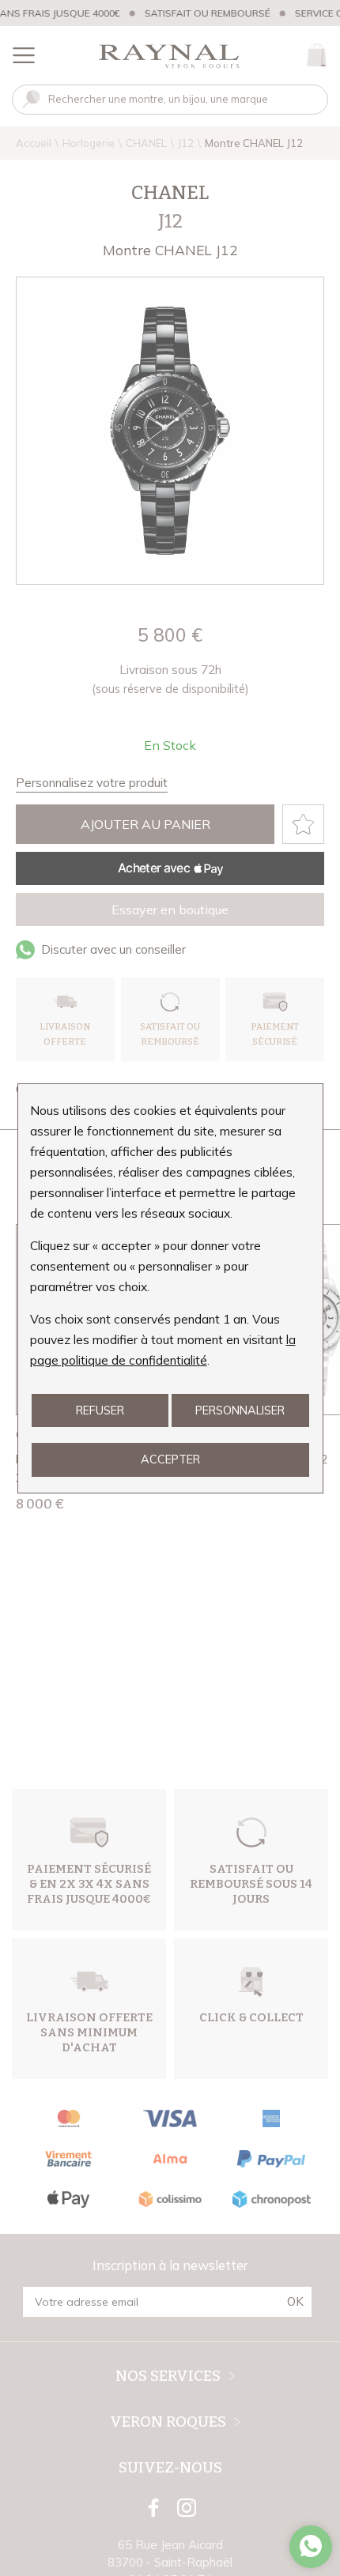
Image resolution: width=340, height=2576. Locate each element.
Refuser (100, 1410)
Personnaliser (240, 1410)
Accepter (170, 1459)
